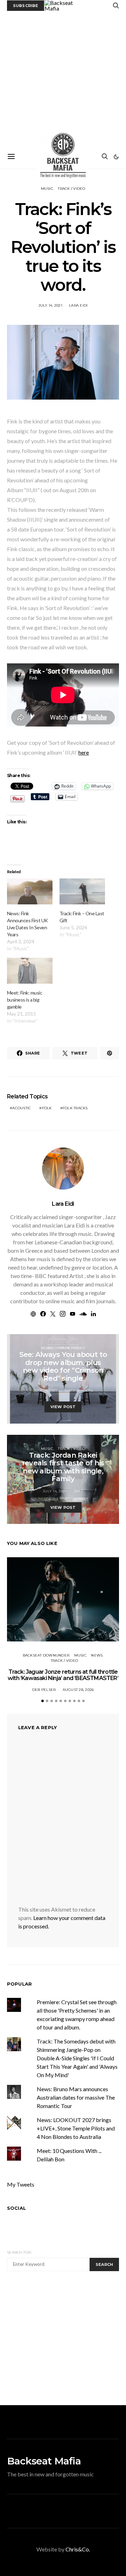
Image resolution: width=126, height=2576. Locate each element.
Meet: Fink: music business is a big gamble (24, 1000)
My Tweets (21, 2184)
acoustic (22, 1108)
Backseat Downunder (46, 1655)
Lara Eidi (78, 305)
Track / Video (71, 189)
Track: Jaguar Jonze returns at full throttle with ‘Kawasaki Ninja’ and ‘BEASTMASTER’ (63, 1675)
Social (16, 2208)
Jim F (78, 1491)
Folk (47, 1108)
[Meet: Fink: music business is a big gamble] (30, 971)
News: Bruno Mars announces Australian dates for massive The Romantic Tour (76, 2097)
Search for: (19, 2252)
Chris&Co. (78, 2549)
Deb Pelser (44, 1690)
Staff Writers (78, 1390)
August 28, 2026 (78, 1690)
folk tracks (75, 1108)
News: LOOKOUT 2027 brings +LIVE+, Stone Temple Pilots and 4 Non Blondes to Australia (76, 2128)
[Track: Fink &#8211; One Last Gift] (82, 891)
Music (47, 189)
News (97, 1655)
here (84, 752)
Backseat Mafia (44, 2461)
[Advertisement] (63, 78)
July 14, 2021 (50, 305)
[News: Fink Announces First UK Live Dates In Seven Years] (30, 891)
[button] (116, 157)
